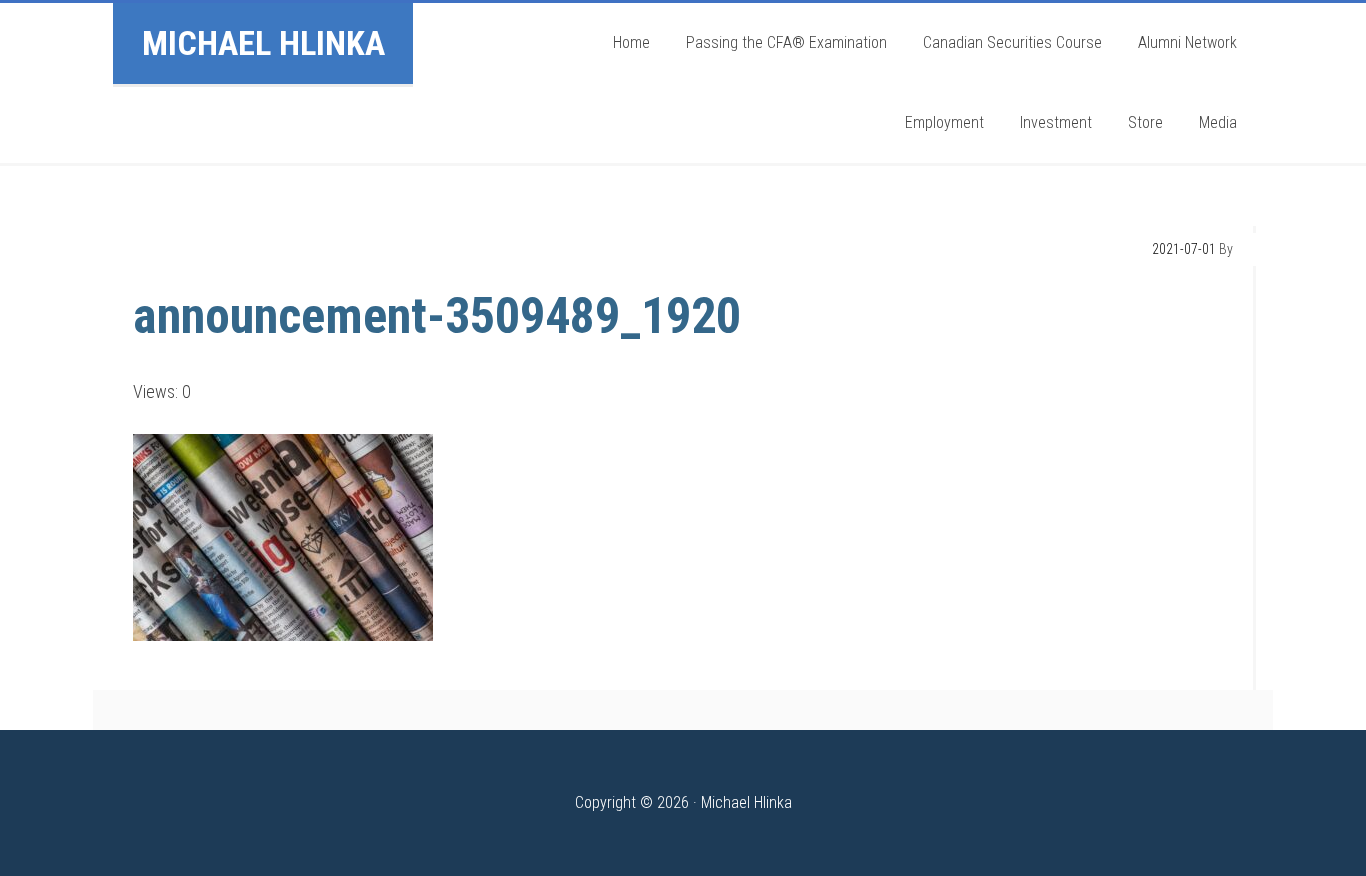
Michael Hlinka (263, 43)
